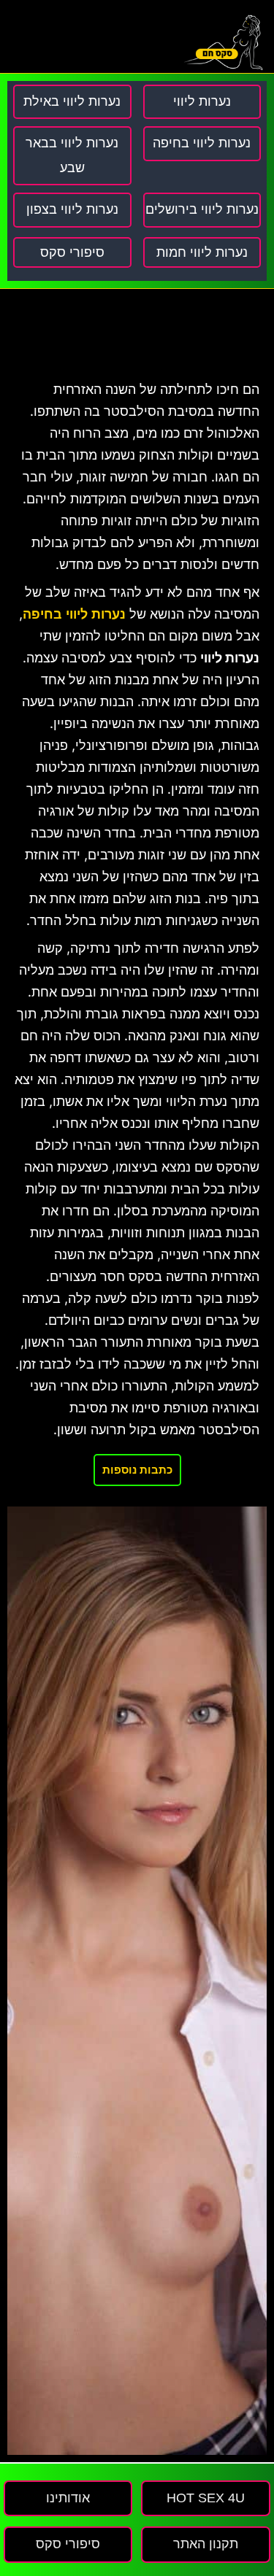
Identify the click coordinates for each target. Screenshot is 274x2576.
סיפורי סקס (72, 252)
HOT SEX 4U (206, 2498)
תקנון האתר (206, 2544)
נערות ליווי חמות (202, 252)
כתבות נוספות (137, 1470)
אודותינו (68, 2498)
